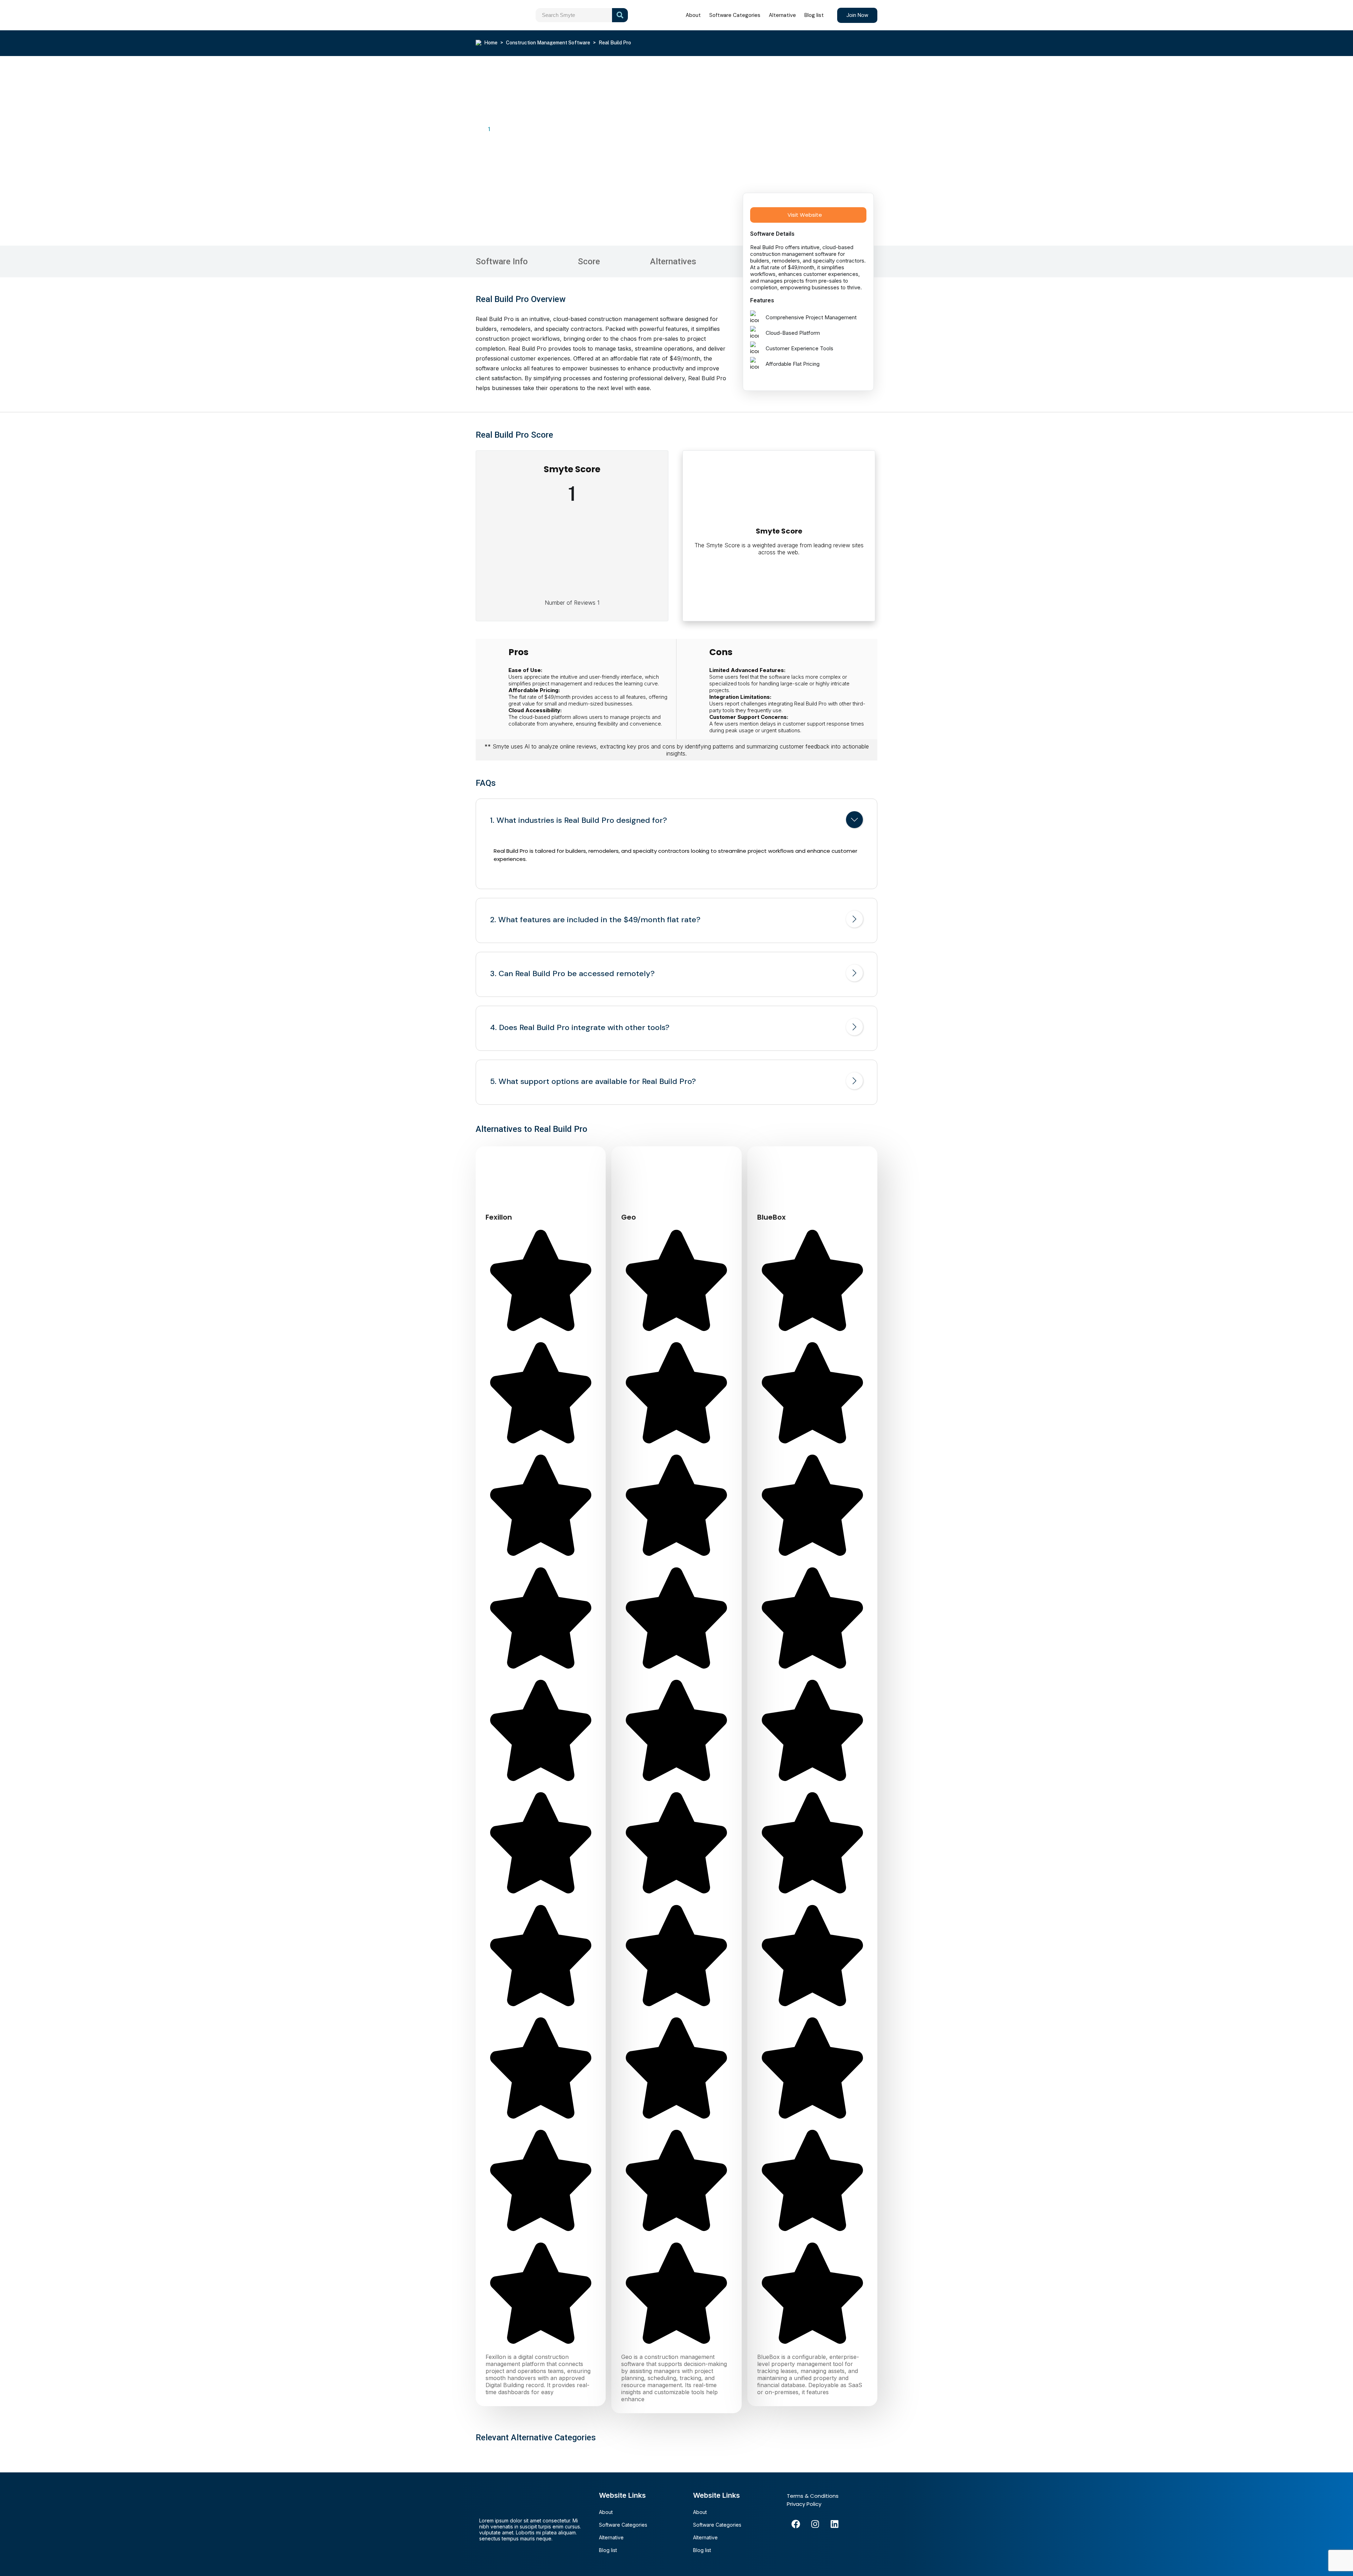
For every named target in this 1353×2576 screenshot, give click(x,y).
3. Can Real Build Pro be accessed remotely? (572, 974)
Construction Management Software (548, 43)
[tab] (676, 821)
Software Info (502, 261)
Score (589, 261)
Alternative (782, 15)
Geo (629, 1217)
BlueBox (771, 1217)
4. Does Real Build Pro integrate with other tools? (580, 1028)
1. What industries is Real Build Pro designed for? (579, 820)
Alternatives (673, 261)
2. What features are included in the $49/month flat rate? (595, 920)
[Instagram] (815, 2524)
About (693, 15)
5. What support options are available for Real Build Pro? (593, 1081)
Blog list (814, 15)
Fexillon (499, 1217)
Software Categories (735, 15)
